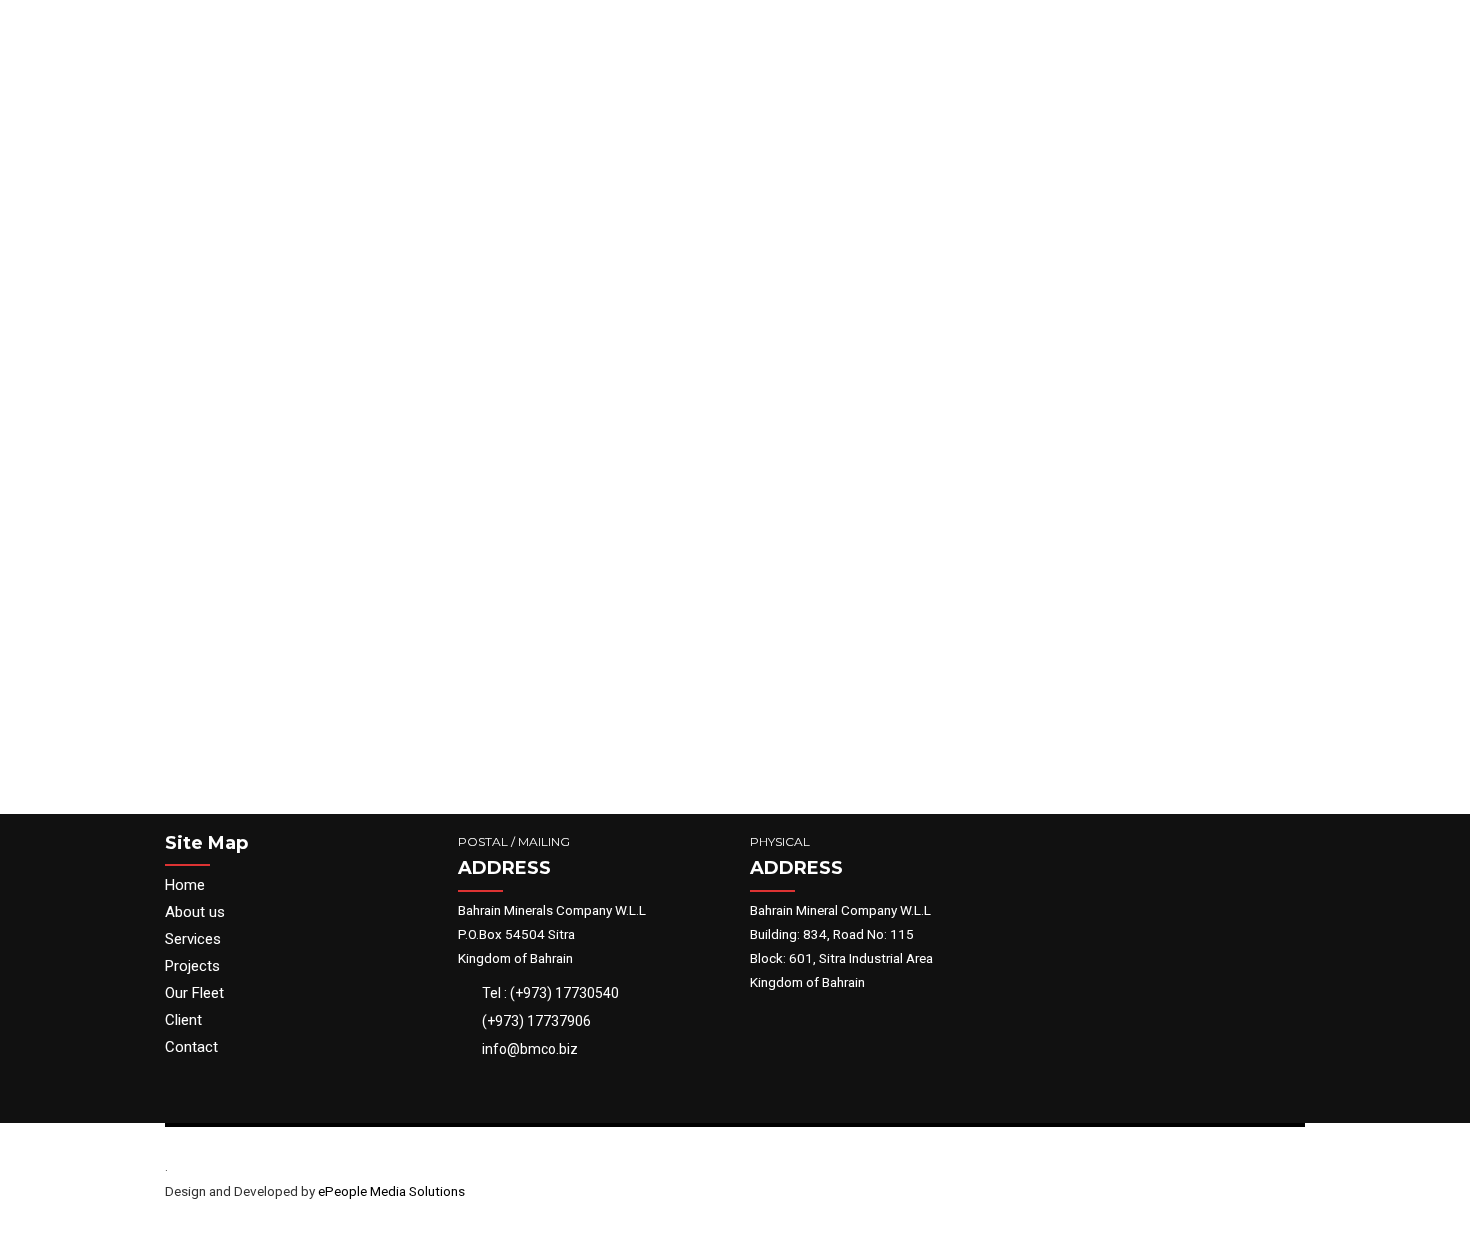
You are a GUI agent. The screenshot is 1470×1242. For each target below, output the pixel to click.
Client (183, 1020)
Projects (192, 966)
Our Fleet (194, 993)
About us (195, 912)
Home (185, 885)
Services (193, 939)
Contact (191, 1047)
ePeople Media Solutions (391, 1191)
